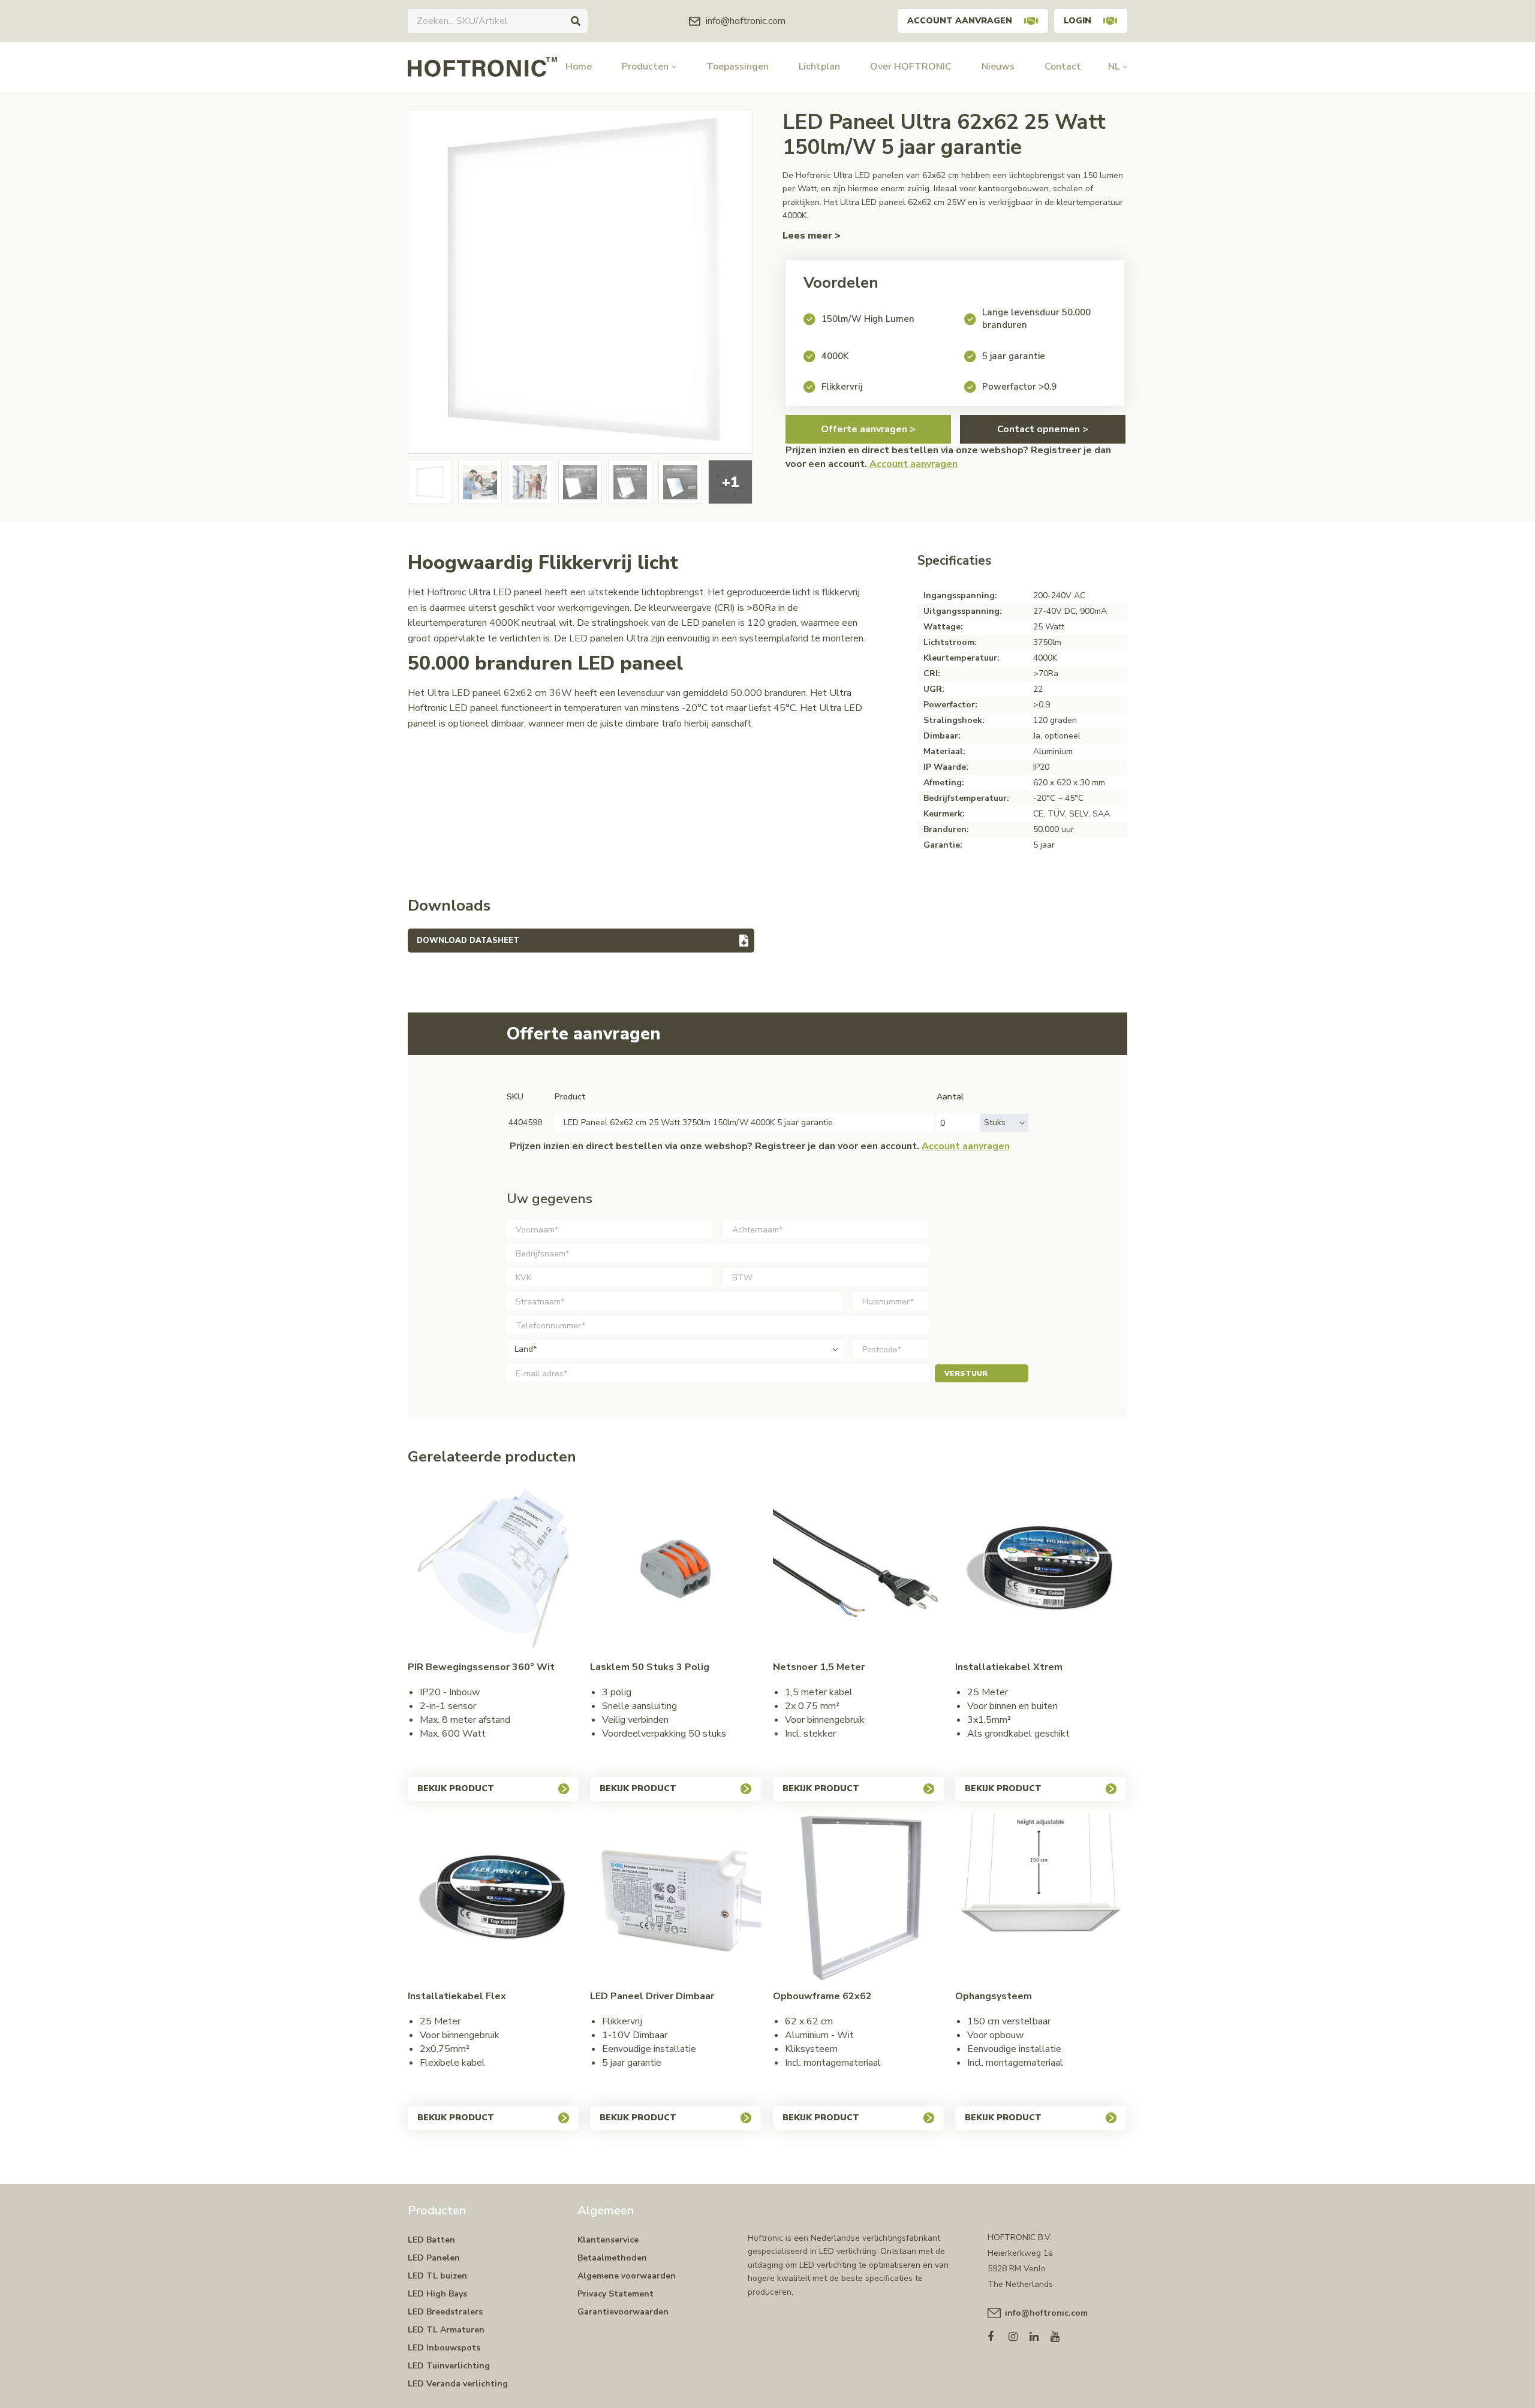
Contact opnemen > (1043, 429)
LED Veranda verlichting (458, 2384)
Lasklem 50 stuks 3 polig (650, 1667)
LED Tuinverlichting (449, 2366)
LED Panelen (434, 2258)
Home (579, 67)
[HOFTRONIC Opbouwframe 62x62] (858, 1898)
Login (1077, 21)
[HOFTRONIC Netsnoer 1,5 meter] (858, 1569)
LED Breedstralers (445, 2312)
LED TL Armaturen (446, 2330)
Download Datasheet (468, 941)
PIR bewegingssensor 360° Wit (481, 1667)
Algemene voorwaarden (627, 2276)
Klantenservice (608, 2240)
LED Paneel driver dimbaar (652, 1996)
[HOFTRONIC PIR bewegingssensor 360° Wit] (493, 1569)
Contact (1063, 67)
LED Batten (431, 2240)
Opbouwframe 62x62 (822, 1996)
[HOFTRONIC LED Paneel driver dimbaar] (675, 1898)
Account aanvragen (960, 21)
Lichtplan (819, 67)
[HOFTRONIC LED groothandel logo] (482, 66)
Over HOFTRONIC (911, 67)
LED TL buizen (437, 2276)
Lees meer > (812, 236)
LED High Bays (437, 2294)
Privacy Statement (615, 2294)
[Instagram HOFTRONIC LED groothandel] (1019, 2334)
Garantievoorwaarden (623, 2312)
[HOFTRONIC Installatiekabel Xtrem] (1041, 1569)
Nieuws (998, 67)
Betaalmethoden (612, 2258)
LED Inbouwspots (444, 2348)
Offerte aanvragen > (868, 429)
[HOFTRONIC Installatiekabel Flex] (493, 1898)
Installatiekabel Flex (457, 1996)
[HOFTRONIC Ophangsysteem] (1041, 1898)
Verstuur (966, 1373)
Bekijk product (456, 1788)
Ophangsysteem (994, 1996)
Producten (645, 67)
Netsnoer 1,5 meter (819, 1667)
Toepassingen (738, 67)
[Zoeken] (576, 21)
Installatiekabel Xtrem (1009, 1667)
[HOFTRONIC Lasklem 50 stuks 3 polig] (675, 1569)
